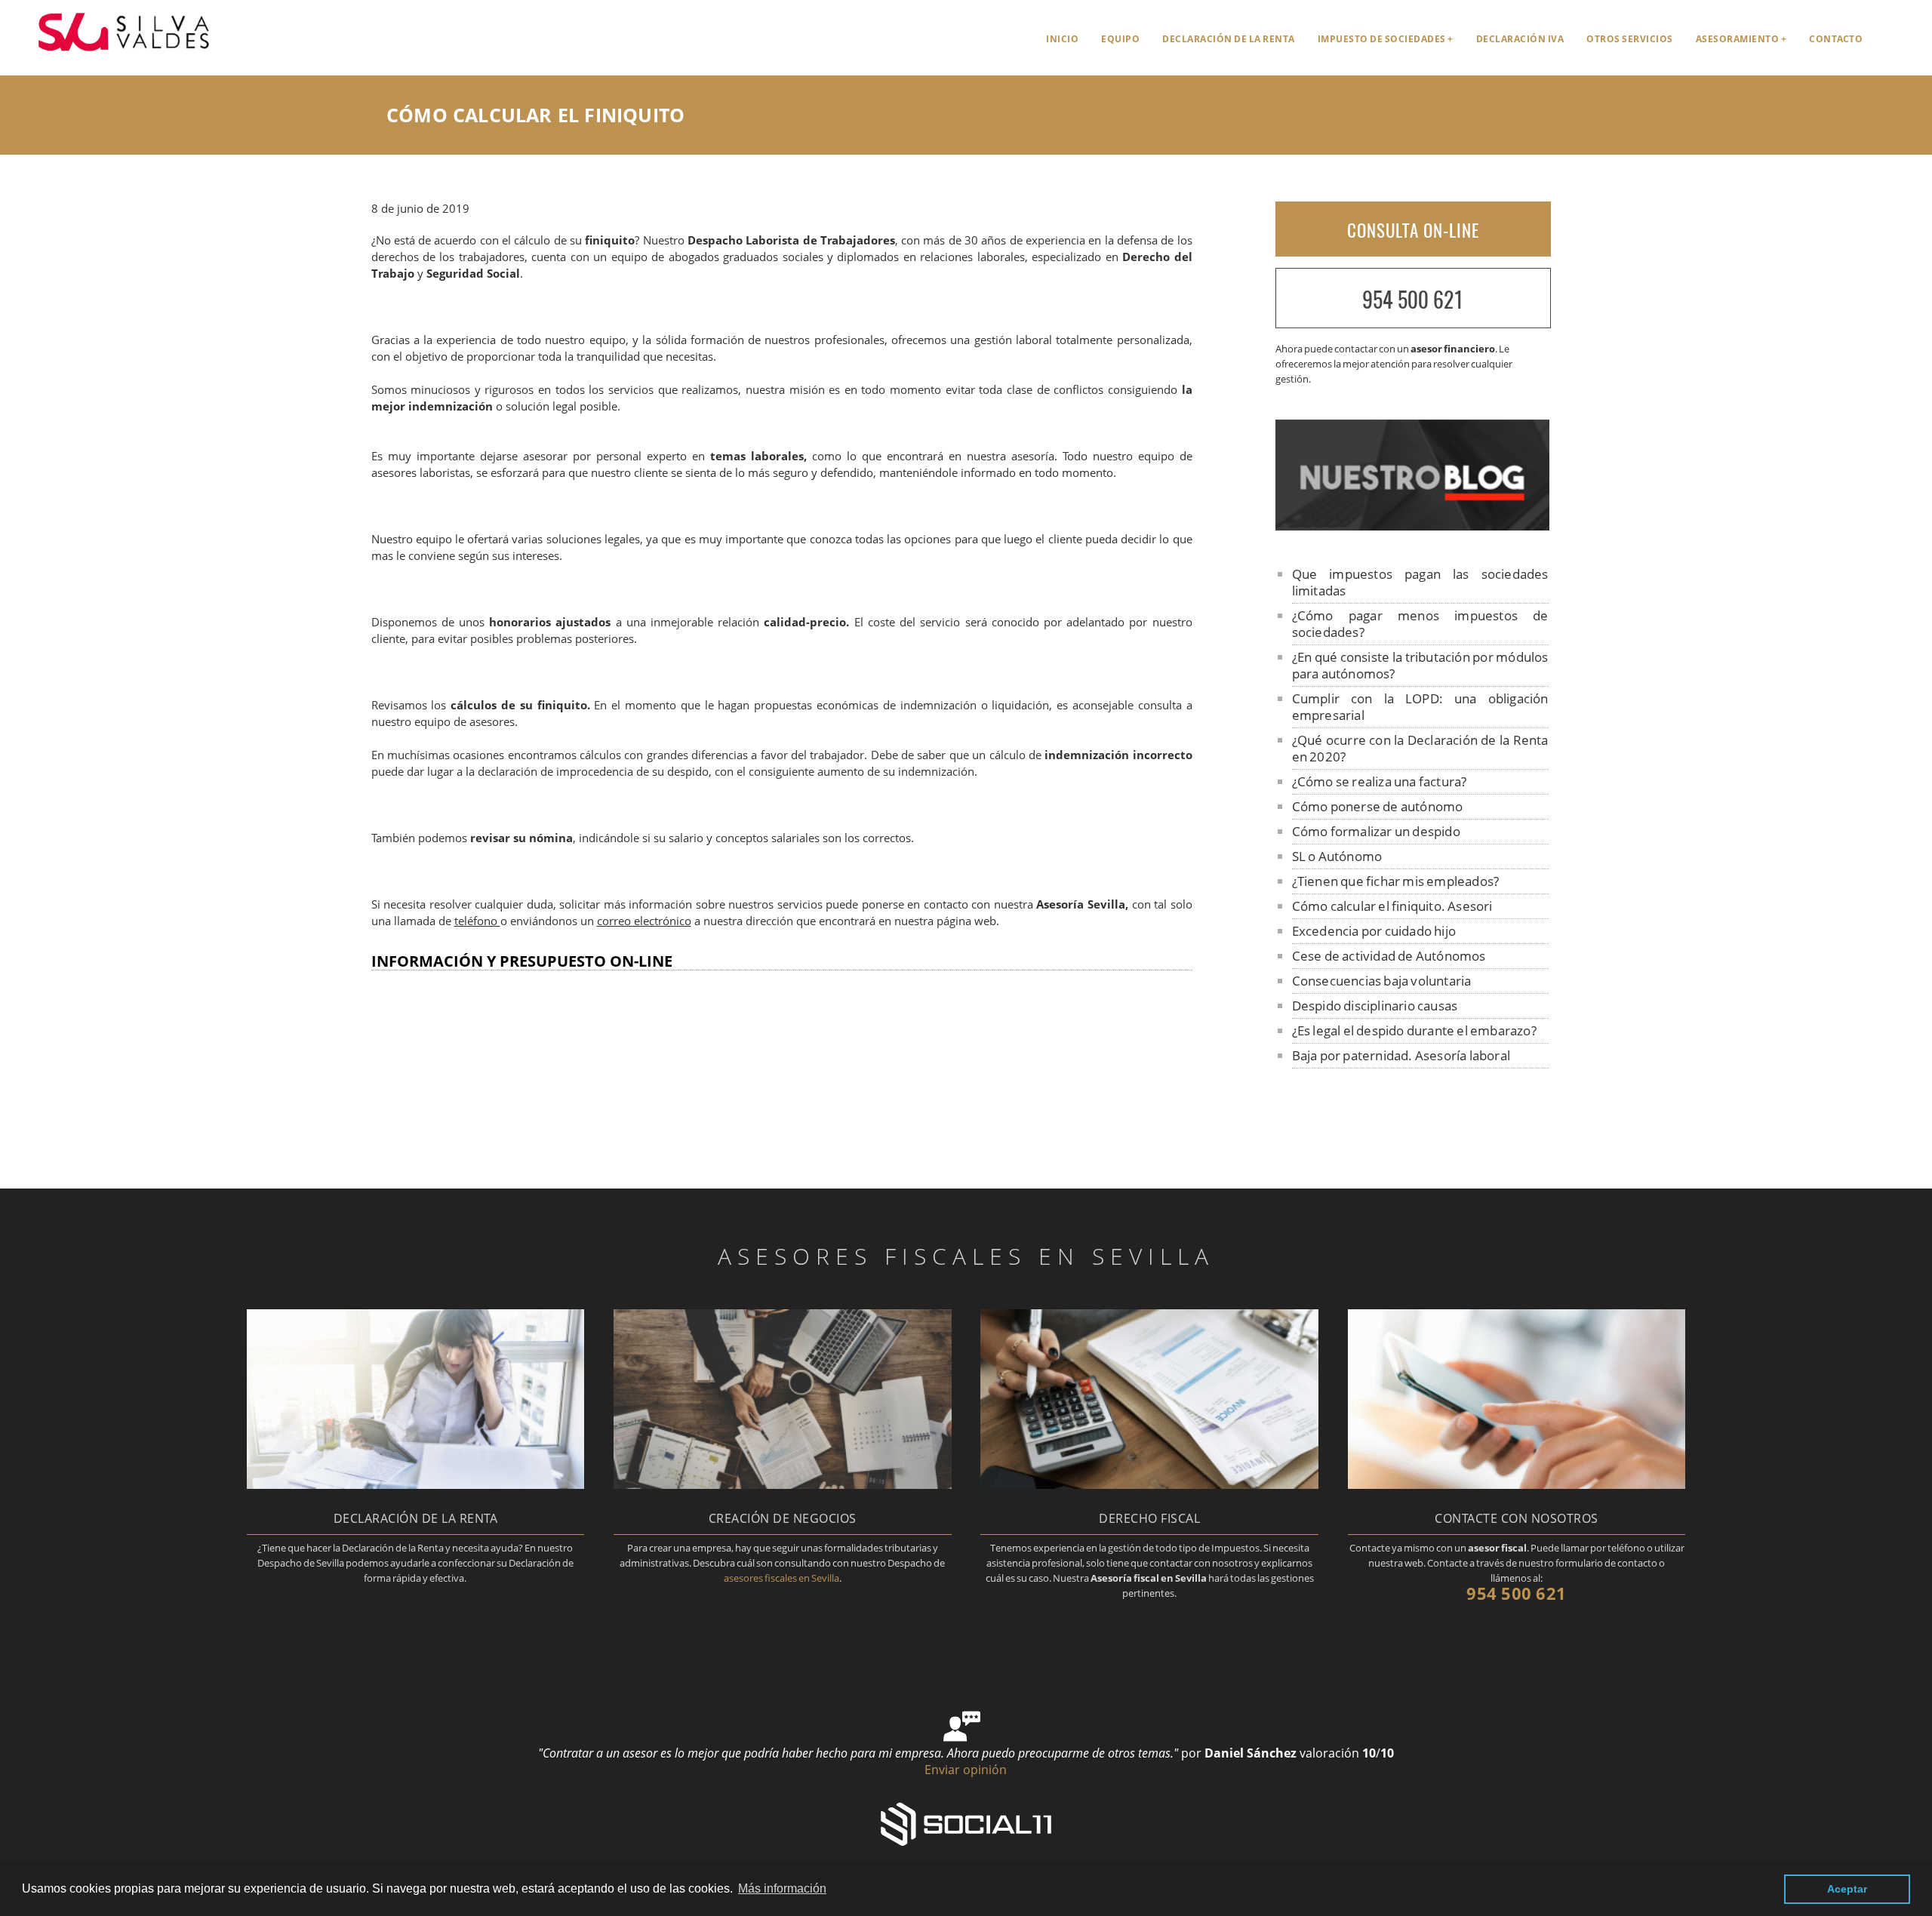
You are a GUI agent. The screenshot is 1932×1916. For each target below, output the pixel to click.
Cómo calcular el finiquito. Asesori (1392, 906)
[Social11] (966, 1822)
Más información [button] (782, 1888)
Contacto (1836, 39)
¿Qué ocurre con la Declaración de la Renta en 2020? (1420, 748)
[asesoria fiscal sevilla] (111, 58)
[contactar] (1517, 1484)
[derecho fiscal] (1149, 1484)
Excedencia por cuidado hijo (1374, 931)
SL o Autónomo (1337, 856)
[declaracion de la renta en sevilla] (415, 1484)
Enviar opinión (966, 1770)
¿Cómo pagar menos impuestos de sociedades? (1420, 624)
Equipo (1120, 39)
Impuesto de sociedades (1382, 39)
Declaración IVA (1520, 39)
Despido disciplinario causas (1375, 1006)
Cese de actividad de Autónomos (1389, 956)
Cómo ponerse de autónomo (1378, 806)
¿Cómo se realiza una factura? (1380, 781)
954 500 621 (1413, 299)
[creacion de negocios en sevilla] (782, 1484)
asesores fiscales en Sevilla (781, 1578)
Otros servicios (1630, 39)
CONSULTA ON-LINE (1413, 230)
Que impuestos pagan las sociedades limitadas (1420, 582)
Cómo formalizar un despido (1376, 831)
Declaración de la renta (1229, 39)
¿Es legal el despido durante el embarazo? (1414, 1030)
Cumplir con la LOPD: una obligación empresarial (1420, 707)
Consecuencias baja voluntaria (1382, 981)
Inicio (1062, 39)
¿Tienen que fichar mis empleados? (1396, 881)
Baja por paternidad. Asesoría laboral (1401, 1055)
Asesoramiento (1738, 39)
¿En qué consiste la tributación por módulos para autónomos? (1420, 665)
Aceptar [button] (1847, 1889)
